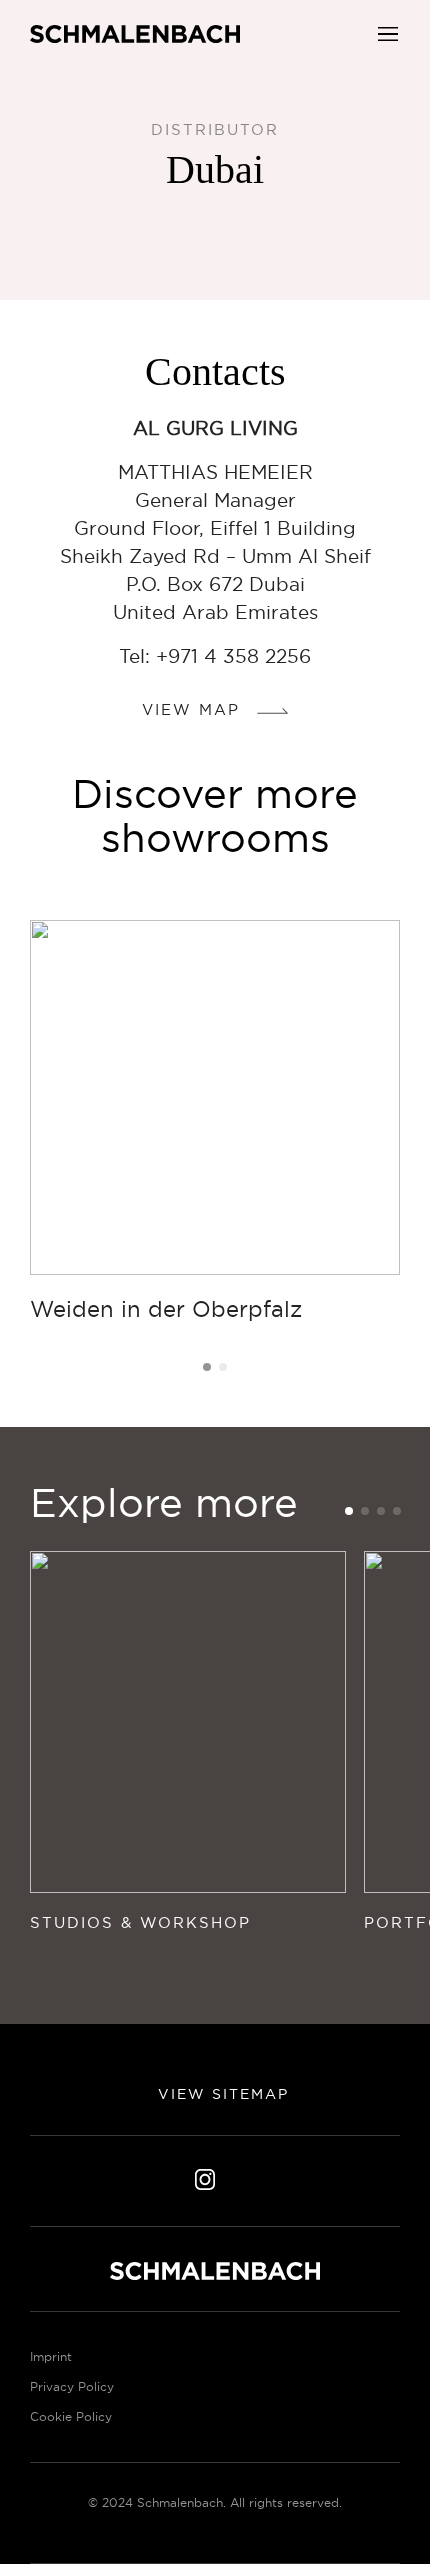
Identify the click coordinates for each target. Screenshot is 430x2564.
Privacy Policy (72, 2386)
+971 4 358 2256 (233, 656)
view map (194, 709)
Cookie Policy (71, 2416)
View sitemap (220, 2094)
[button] (388, 32)
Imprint (51, 2356)
